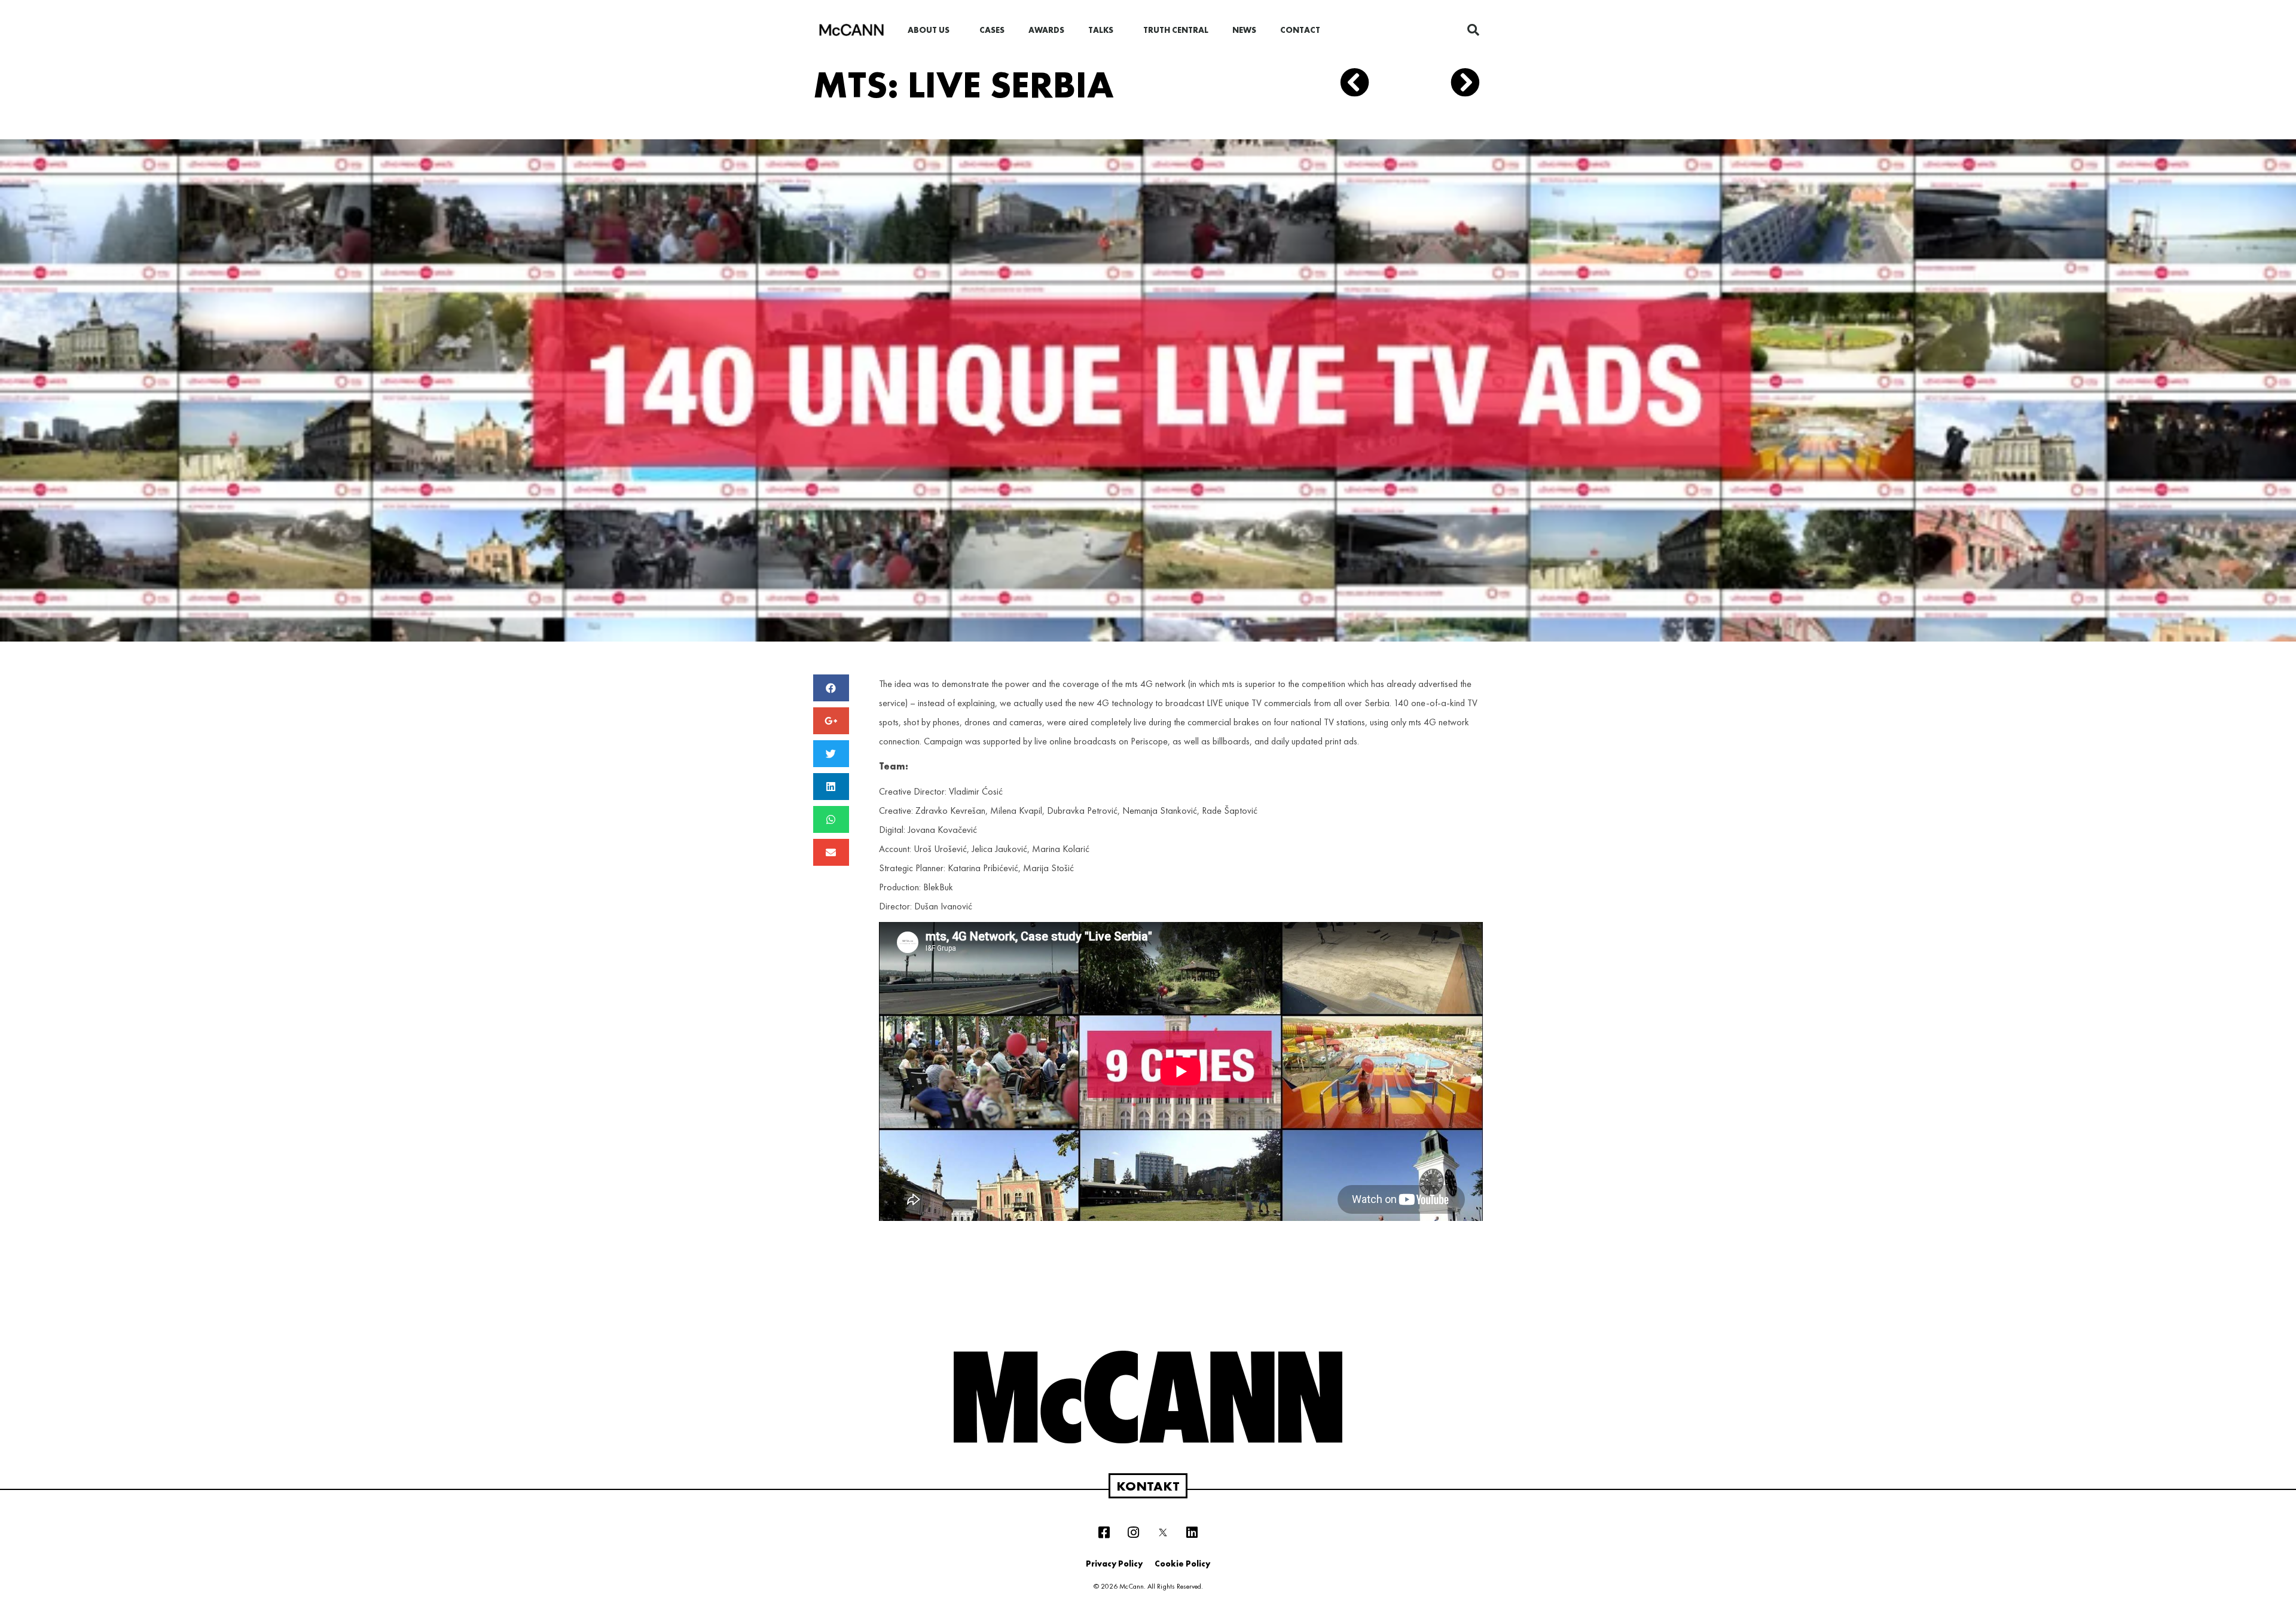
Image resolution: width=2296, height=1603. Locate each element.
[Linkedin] (1192, 1532)
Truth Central (1176, 30)
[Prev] (1375, 85)
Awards (1046, 30)
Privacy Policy (1114, 1564)
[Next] (1461, 85)
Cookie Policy (1182, 1564)
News (1244, 30)
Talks (1101, 30)
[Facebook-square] (1104, 1532)
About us (929, 30)
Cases (992, 30)
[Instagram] (1134, 1532)
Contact (1300, 30)
